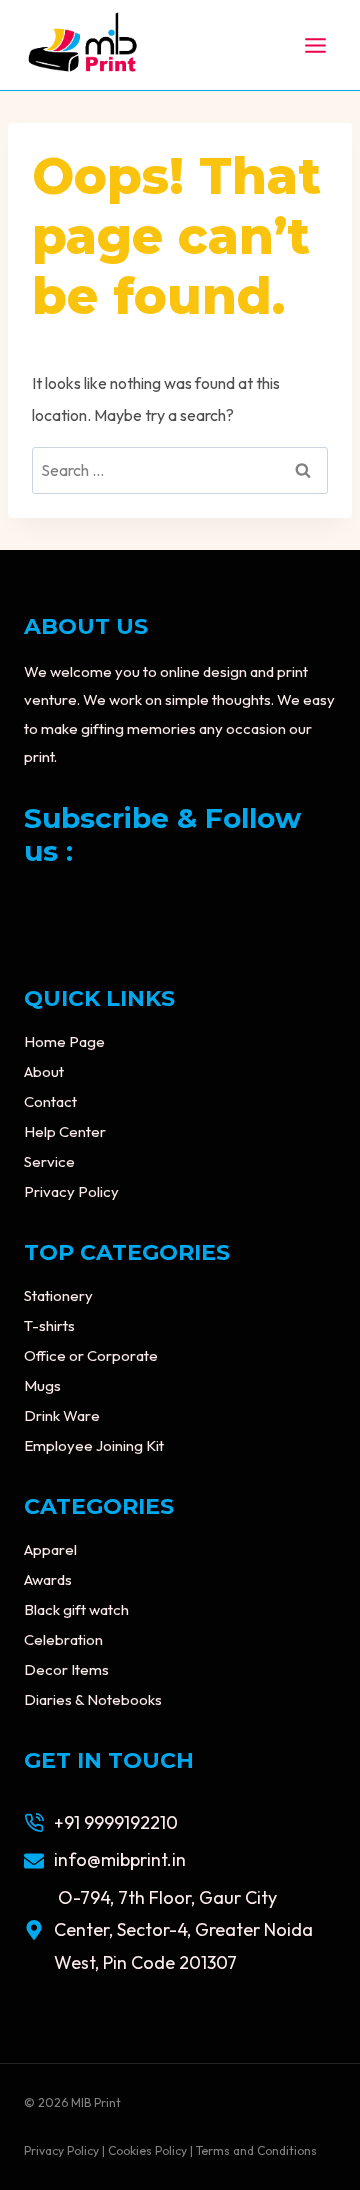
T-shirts (49, 1325)
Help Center (65, 1131)
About (44, 1071)
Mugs (42, 1385)
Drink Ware (62, 1415)
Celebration (63, 1639)
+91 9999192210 (116, 1822)
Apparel (50, 1549)
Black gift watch (76, 1609)
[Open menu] (315, 45)
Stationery (58, 1295)
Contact (50, 1101)
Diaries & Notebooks (93, 1699)
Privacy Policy (71, 1191)
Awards (48, 1579)
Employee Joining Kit (94, 1445)
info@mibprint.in (120, 1859)
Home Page (64, 1041)
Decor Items (66, 1669)
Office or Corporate (91, 1355)
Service (49, 1161)
